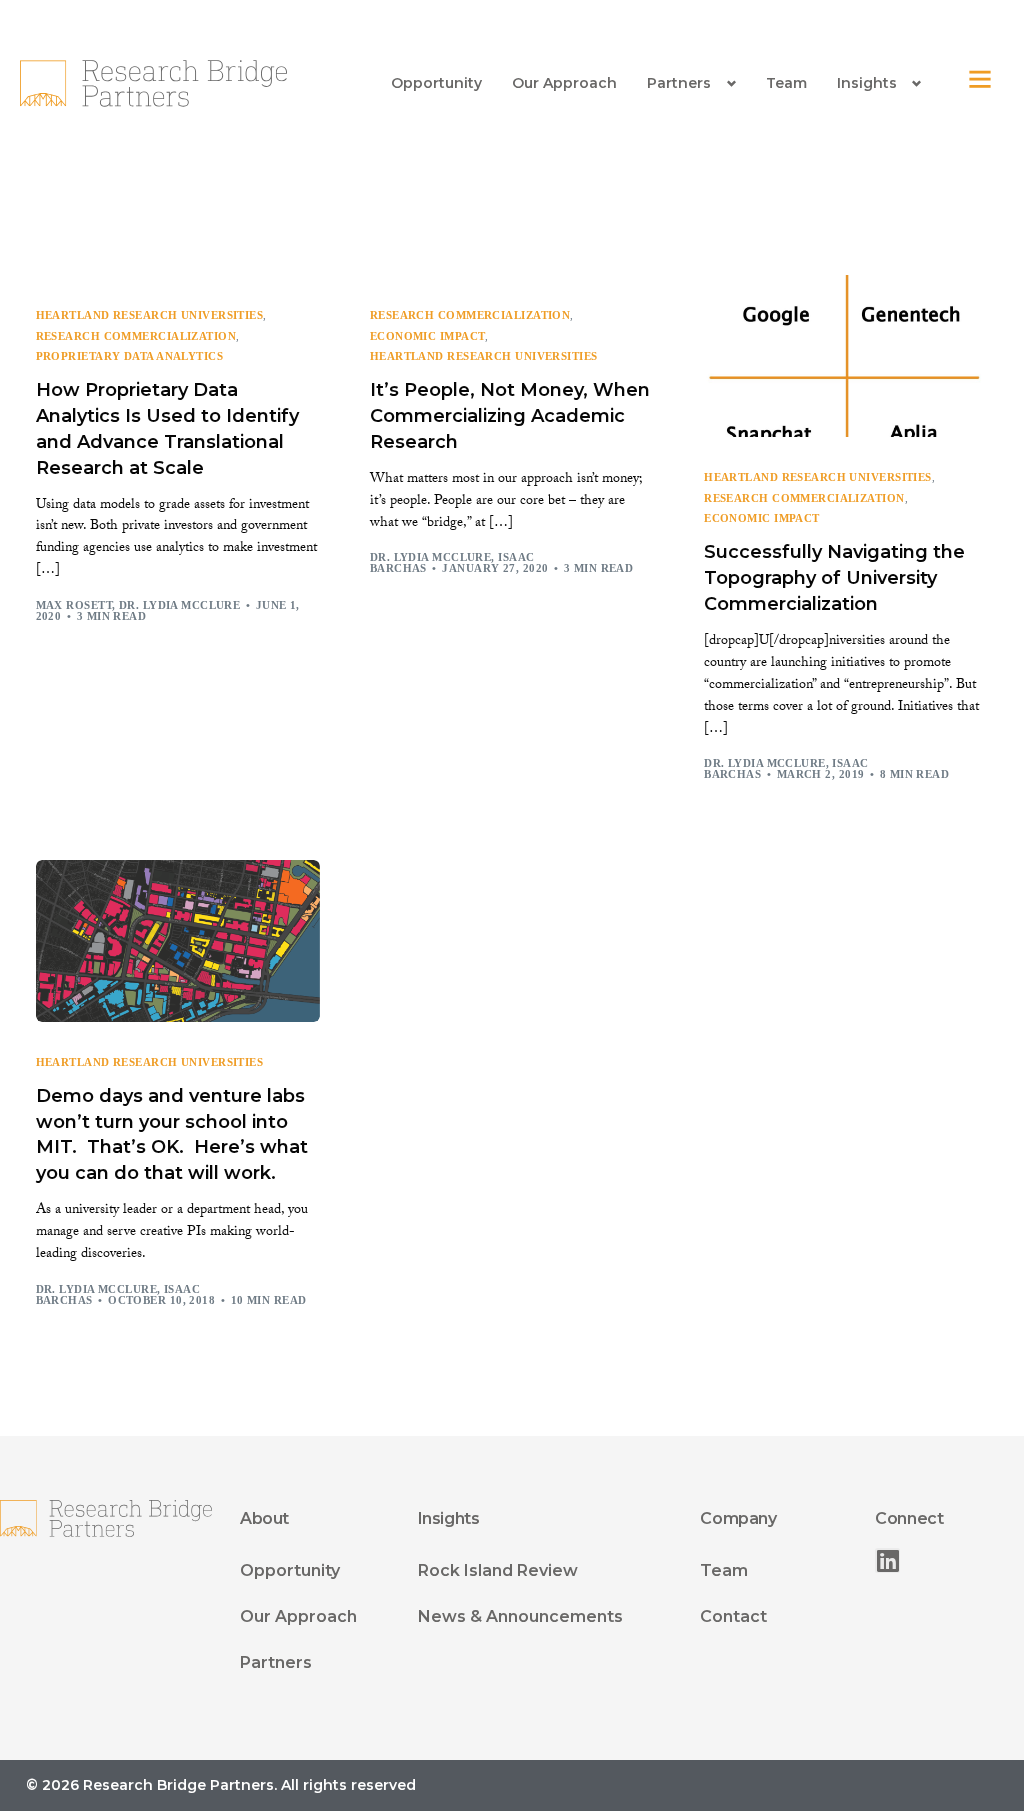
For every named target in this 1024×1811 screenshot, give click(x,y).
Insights (867, 83)
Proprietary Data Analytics (129, 356)
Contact (733, 1616)
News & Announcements (520, 1616)
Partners (679, 83)
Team (786, 83)
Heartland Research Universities (150, 315)
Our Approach (564, 83)
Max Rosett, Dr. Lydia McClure (138, 605)
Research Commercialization (136, 336)
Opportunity (436, 83)
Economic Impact (428, 336)
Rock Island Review (498, 1570)
